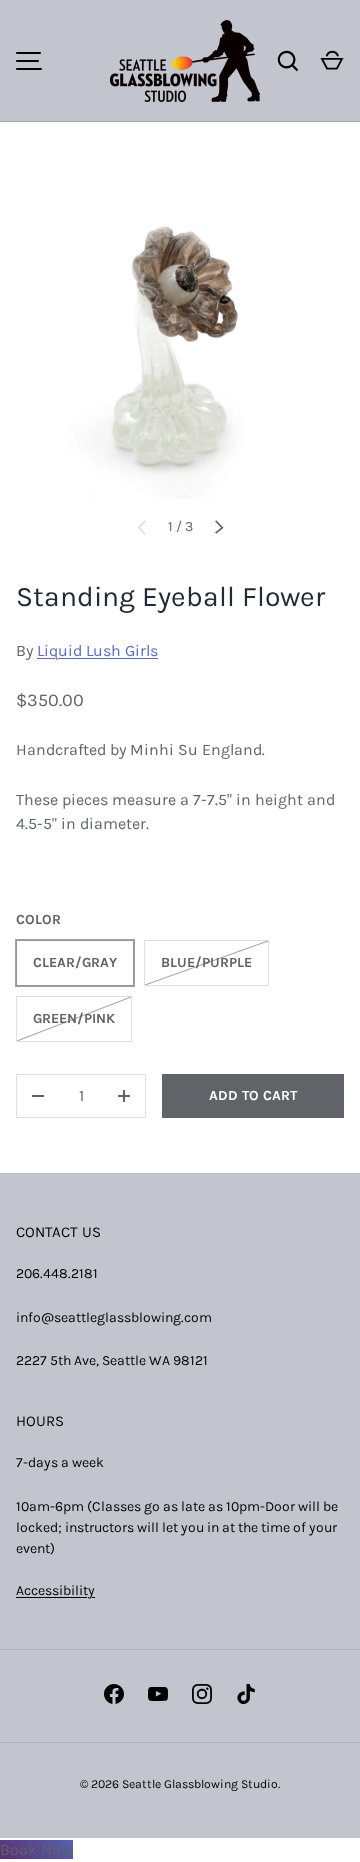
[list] (180, 335)
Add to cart (253, 1095)
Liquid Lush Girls (97, 650)
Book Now (36, 1849)
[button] (332, 61)
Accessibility (55, 1590)
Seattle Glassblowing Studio (200, 1784)
